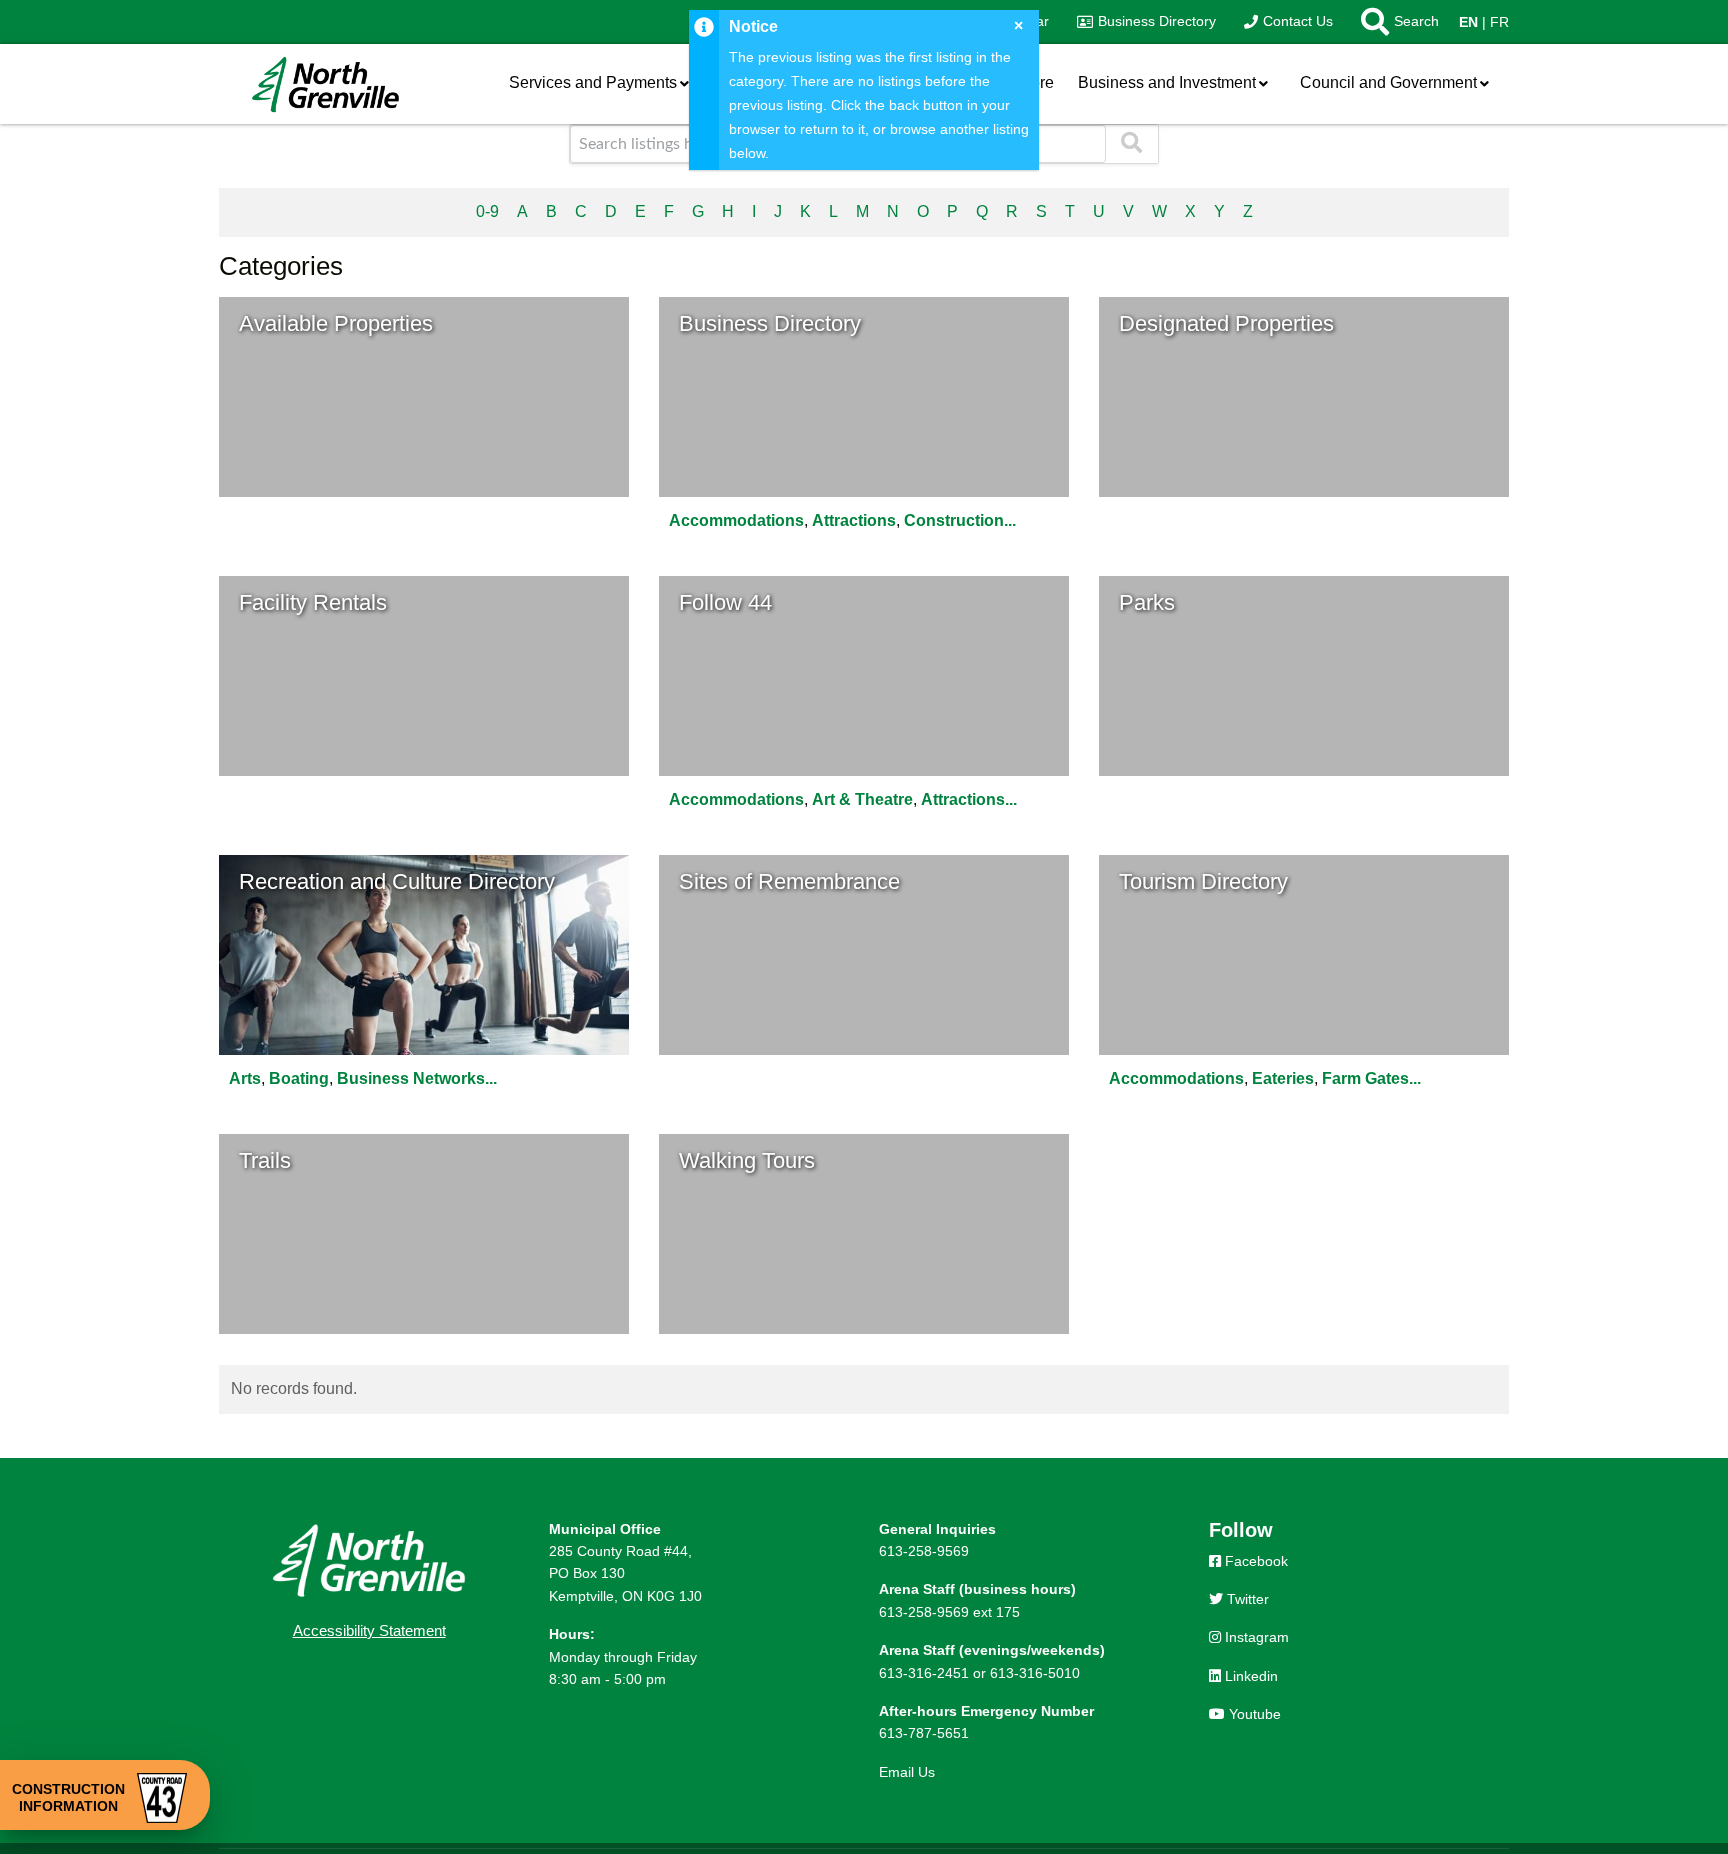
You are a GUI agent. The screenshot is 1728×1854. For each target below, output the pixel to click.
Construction (954, 520)
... (1010, 520)
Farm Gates (1365, 1078)
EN (1468, 22)
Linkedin (1249, 1676)
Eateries (1283, 1078)
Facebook (1254, 1561)
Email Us (907, 1772)
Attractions (854, 520)
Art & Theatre (862, 799)
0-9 (487, 211)
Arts (245, 1078)
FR (1499, 22)
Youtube (1253, 1714)
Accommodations (736, 520)
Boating (299, 1078)
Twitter (1246, 1599)
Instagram (1255, 1637)
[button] (1393, 22)
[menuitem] (1146, 22)
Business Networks (411, 1078)
